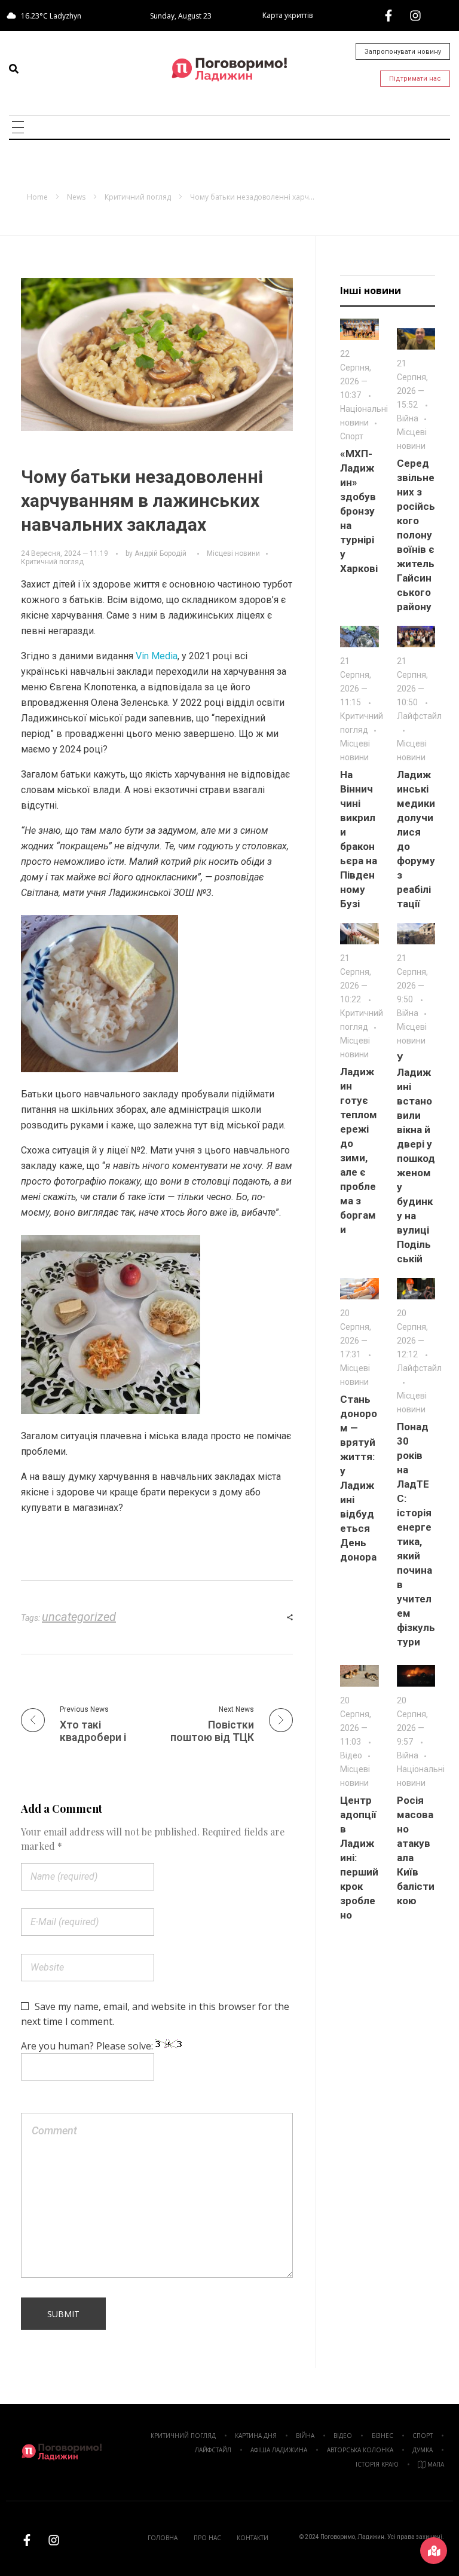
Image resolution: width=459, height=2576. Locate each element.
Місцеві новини (233, 553)
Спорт (352, 436)
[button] (14, 69)
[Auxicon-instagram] (415, 16)
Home (37, 197)
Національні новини (364, 416)
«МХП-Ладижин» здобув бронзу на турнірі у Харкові (359, 511)
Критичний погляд (138, 197)
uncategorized (79, 1617)
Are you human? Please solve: (88, 2046)
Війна (408, 418)
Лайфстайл (419, 716)
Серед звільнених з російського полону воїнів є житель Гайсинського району (416, 535)
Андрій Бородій (160, 553)
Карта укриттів (287, 15)
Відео (351, 1755)
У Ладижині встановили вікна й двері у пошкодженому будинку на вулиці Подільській (416, 1158)
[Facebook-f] (388, 16)
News (76, 197)
